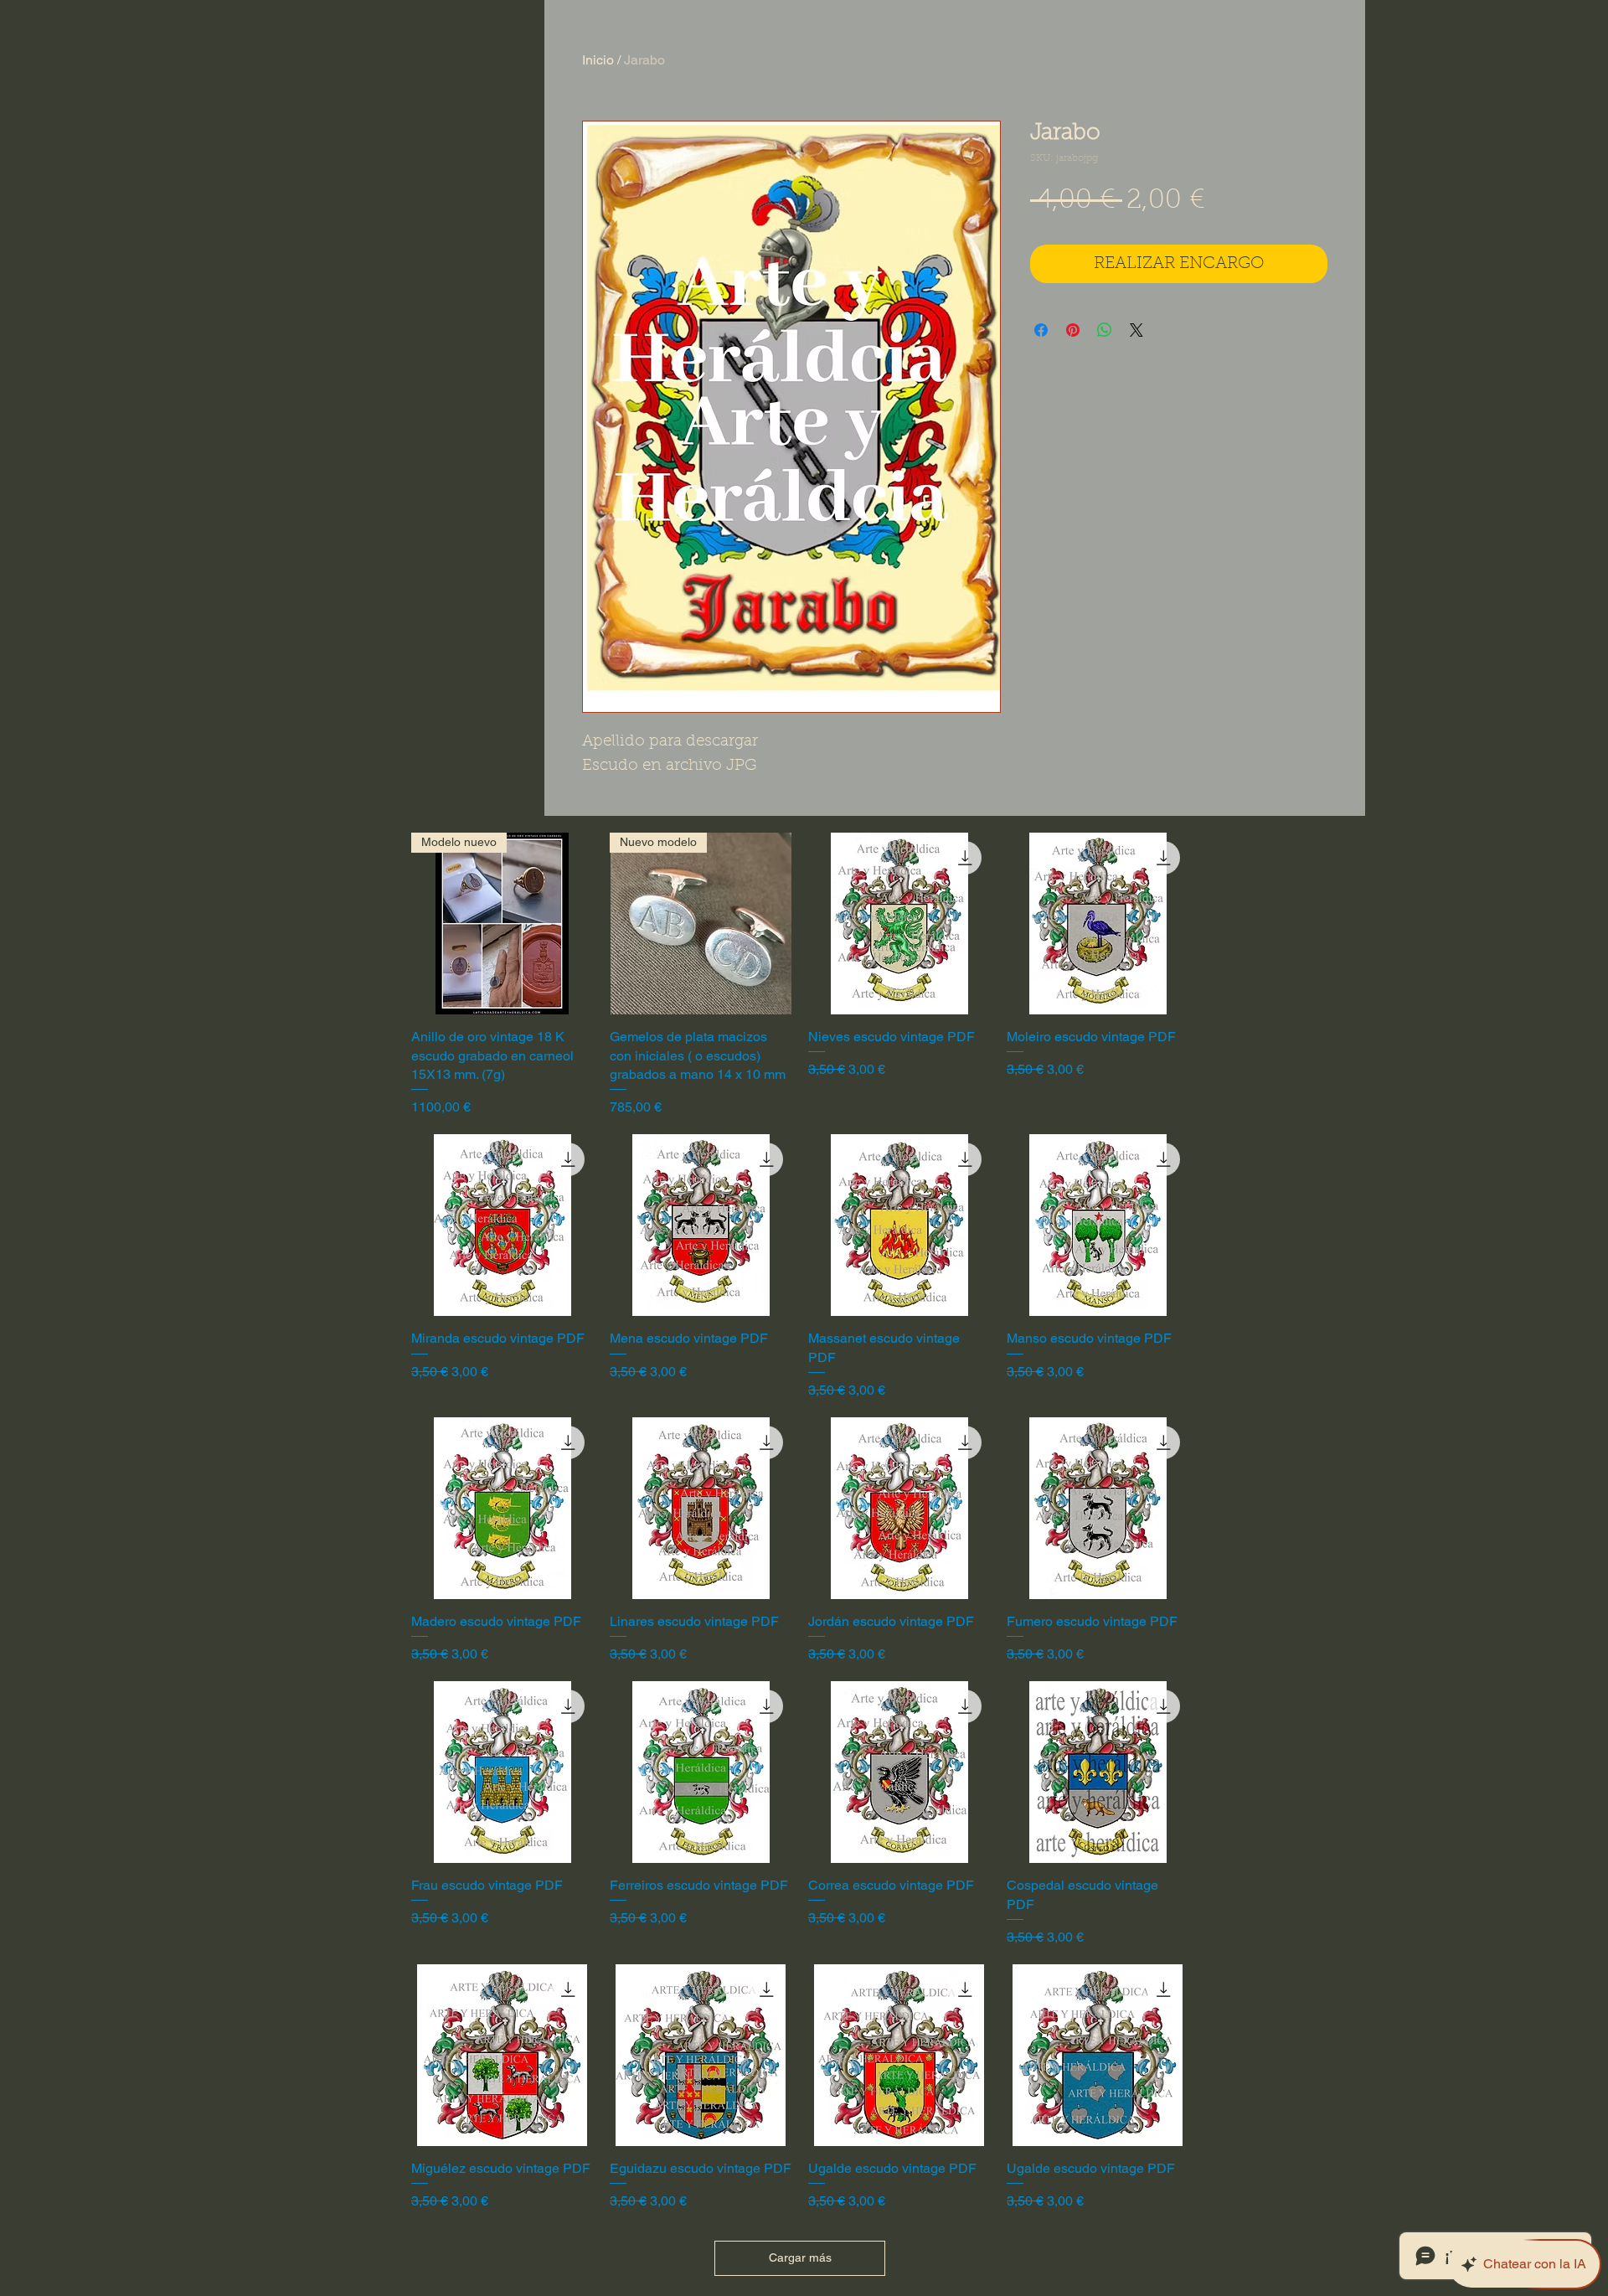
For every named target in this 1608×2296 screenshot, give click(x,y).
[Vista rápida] (899, 924)
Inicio (598, 60)
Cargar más (800, 2257)
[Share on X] (1136, 330)
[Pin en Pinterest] (1073, 330)
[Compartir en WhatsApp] (1105, 330)
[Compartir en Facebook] (1041, 330)
